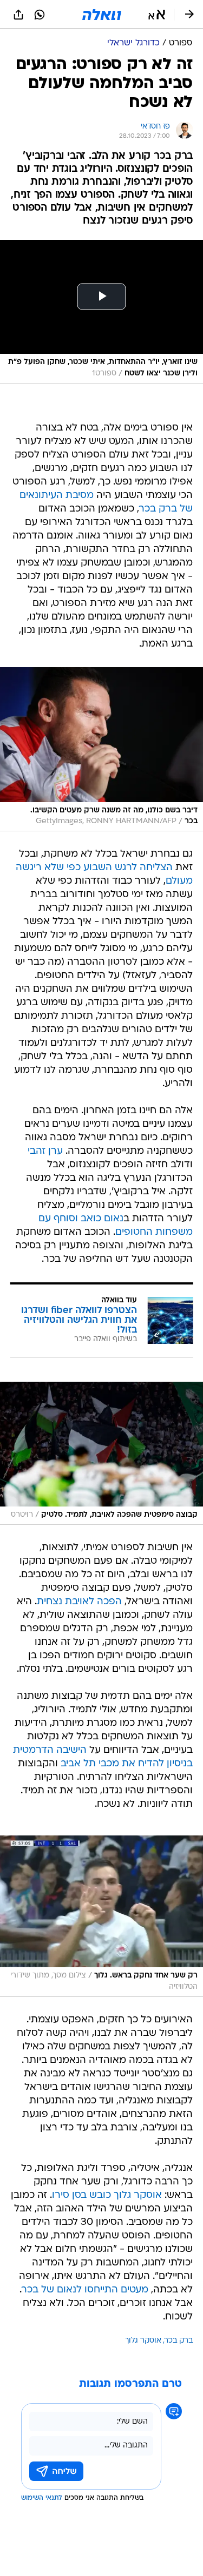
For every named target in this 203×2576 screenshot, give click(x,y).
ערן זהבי (45, 1151)
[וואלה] (102, 15)
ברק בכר (179, 2341)
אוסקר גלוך (143, 2341)
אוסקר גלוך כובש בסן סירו (107, 2195)
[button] (157, 15)
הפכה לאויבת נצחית (79, 1602)
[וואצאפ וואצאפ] (40, 15)
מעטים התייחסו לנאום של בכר (85, 2290)
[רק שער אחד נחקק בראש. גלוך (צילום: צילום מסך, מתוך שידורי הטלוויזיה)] (101, 1916)
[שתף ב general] (18, 15)
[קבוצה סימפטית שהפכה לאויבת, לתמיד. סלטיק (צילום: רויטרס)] (101, 1453)
